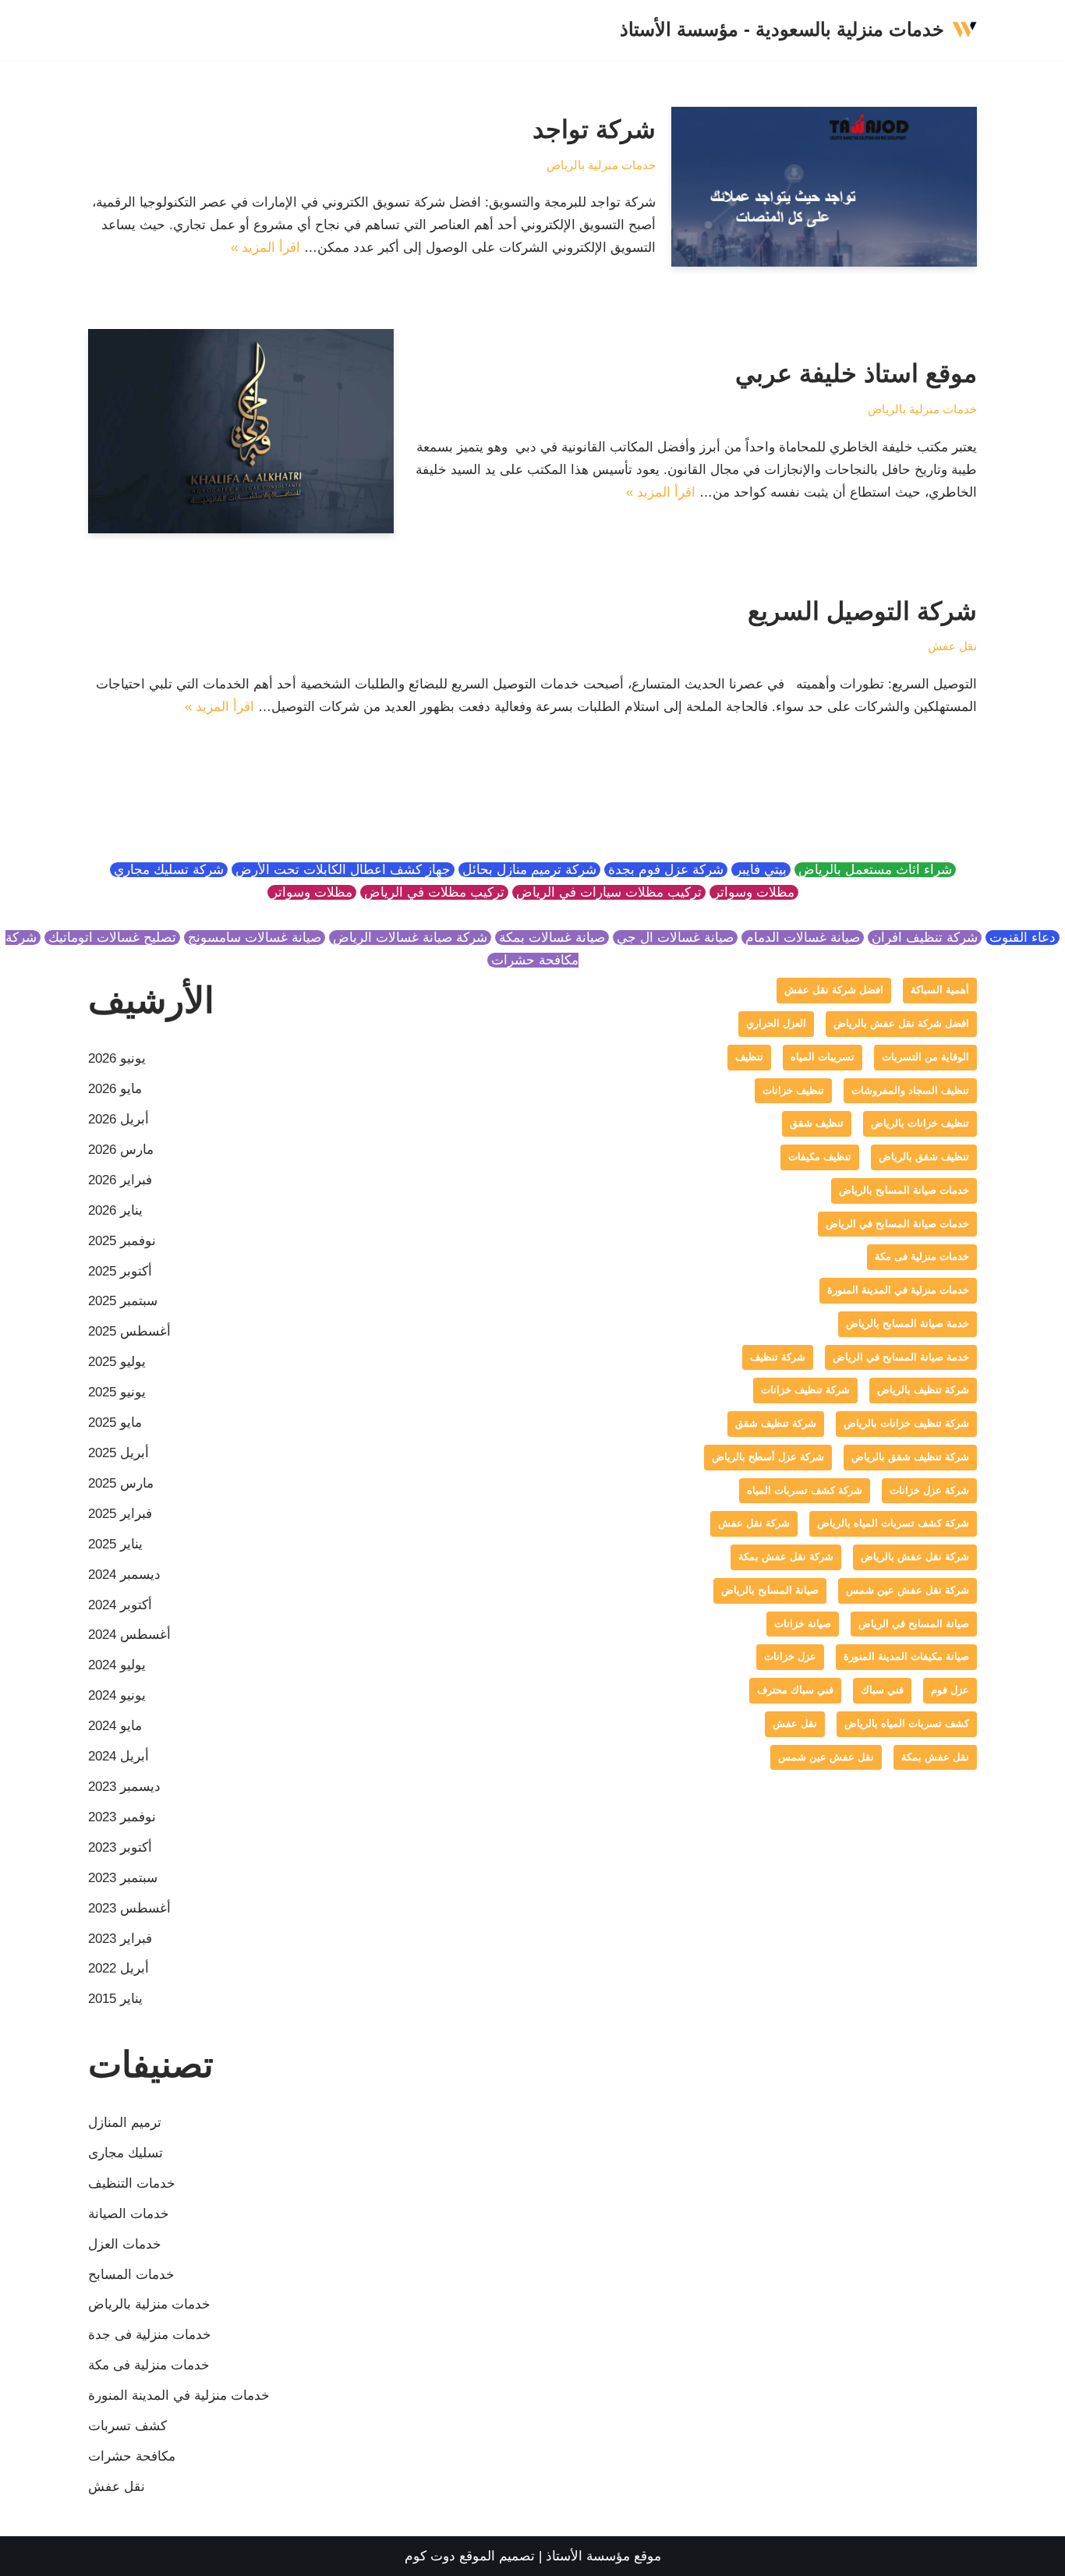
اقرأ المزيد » (265, 248)
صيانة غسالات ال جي (675, 938)
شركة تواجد (594, 129)
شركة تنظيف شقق (776, 1423)
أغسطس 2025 (129, 1331)
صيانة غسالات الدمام (803, 938)
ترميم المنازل (125, 2123)
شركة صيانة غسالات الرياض (410, 938)
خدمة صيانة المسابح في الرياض (901, 1357)
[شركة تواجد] (824, 187)
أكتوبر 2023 (120, 1847)
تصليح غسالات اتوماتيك (112, 938)
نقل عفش (952, 646)
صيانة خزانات (803, 1624)
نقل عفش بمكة (935, 1757)
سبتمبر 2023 (123, 1878)
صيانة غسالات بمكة (552, 938)
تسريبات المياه (823, 1057)
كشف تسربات (127, 2426)
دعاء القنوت (1023, 938)
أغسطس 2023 (129, 1908)
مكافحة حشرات (132, 2456)
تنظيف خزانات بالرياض (920, 1123)
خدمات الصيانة (129, 2214)
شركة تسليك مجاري (169, 870)
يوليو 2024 (117, 1665)
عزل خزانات (790, 1656)
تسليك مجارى (126, 2153)
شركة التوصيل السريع (862, 611)
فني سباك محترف (795, 1690)
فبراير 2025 (120, 1514)
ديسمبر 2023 (124, 1787)
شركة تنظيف (778, 1357)
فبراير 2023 (120, 1939)
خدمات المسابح (131, 2275)
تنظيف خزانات (793, 1090)
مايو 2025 (115, 1422)
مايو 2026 (115, 1089)
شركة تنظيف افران (925, 938)
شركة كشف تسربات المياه (805, 1490)
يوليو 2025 (117, 1362)
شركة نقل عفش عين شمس (908, 1590)
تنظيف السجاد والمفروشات (910, 1090)
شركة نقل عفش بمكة (786, 1557)
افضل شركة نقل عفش (834, 990)
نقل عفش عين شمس (826, 1757)
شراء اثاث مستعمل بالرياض (875, 870)
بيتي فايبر (761, 870)
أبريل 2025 (119, 1453)
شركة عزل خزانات (929, 1490)
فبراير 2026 (120, 1180)
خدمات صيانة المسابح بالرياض (904, 1190)
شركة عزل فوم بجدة (666, 870)
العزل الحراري (776, 1023)
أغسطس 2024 (129, 1635)
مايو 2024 (115, 1726)
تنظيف (749, 1057)
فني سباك (882, 1690)
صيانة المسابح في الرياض (914, 1624)
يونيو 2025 (117, 1392)
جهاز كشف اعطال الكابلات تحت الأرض (343, 870)
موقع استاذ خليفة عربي (856, 373)
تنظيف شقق (817, 1123)
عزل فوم (950, 1690)
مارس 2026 (121, 1150)
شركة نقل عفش (754, 1523)
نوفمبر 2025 (122, 1241)
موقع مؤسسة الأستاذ (603, 2556)
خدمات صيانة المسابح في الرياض (897, 1224)
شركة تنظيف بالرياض (923, 1390)
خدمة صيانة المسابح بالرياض (908, 1323)
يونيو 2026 (117, 1058)
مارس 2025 (121, 1483)
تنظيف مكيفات (820, 1157)
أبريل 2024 (119, 1756)
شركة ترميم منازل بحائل (529, 870)
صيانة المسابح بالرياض (770, 1590)
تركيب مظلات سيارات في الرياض (609, 892)
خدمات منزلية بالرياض (601, 165)
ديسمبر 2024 (124, 1575)
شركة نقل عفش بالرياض (915, 1557)
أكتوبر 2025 (120, 1271)
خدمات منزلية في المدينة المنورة (898, 1290)
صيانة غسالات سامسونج (255, 938)
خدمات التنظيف (132, 2183)
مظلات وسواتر (754, 892)
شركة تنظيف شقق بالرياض (910, 1457)
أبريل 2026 (119, 1119)
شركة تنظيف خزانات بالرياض (906, 1423)
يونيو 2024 (117, 1695)
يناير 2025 (115, 1544)
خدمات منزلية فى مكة (922, 1256)
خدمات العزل (125, 2244)
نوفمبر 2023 (122, 1817)
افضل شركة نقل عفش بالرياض (901, 1023)
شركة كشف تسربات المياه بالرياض (893, 1523)
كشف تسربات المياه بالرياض (907, 1723)
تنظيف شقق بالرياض (924, 1157)
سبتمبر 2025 (123, 1301)
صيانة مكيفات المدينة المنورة (906, 1656)
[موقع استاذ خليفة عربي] (241, 431)
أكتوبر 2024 (120, 1605)
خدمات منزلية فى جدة (150, 2335)
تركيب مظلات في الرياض (434, 892)
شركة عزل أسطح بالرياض (768, 1457)
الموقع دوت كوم (450, 2556)
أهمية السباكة (940, 990)
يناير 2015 (115, 1999)
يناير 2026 (115, 1210)
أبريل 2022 (119, 1968)
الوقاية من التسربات (925, 1057)
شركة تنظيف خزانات (805, 1390)
